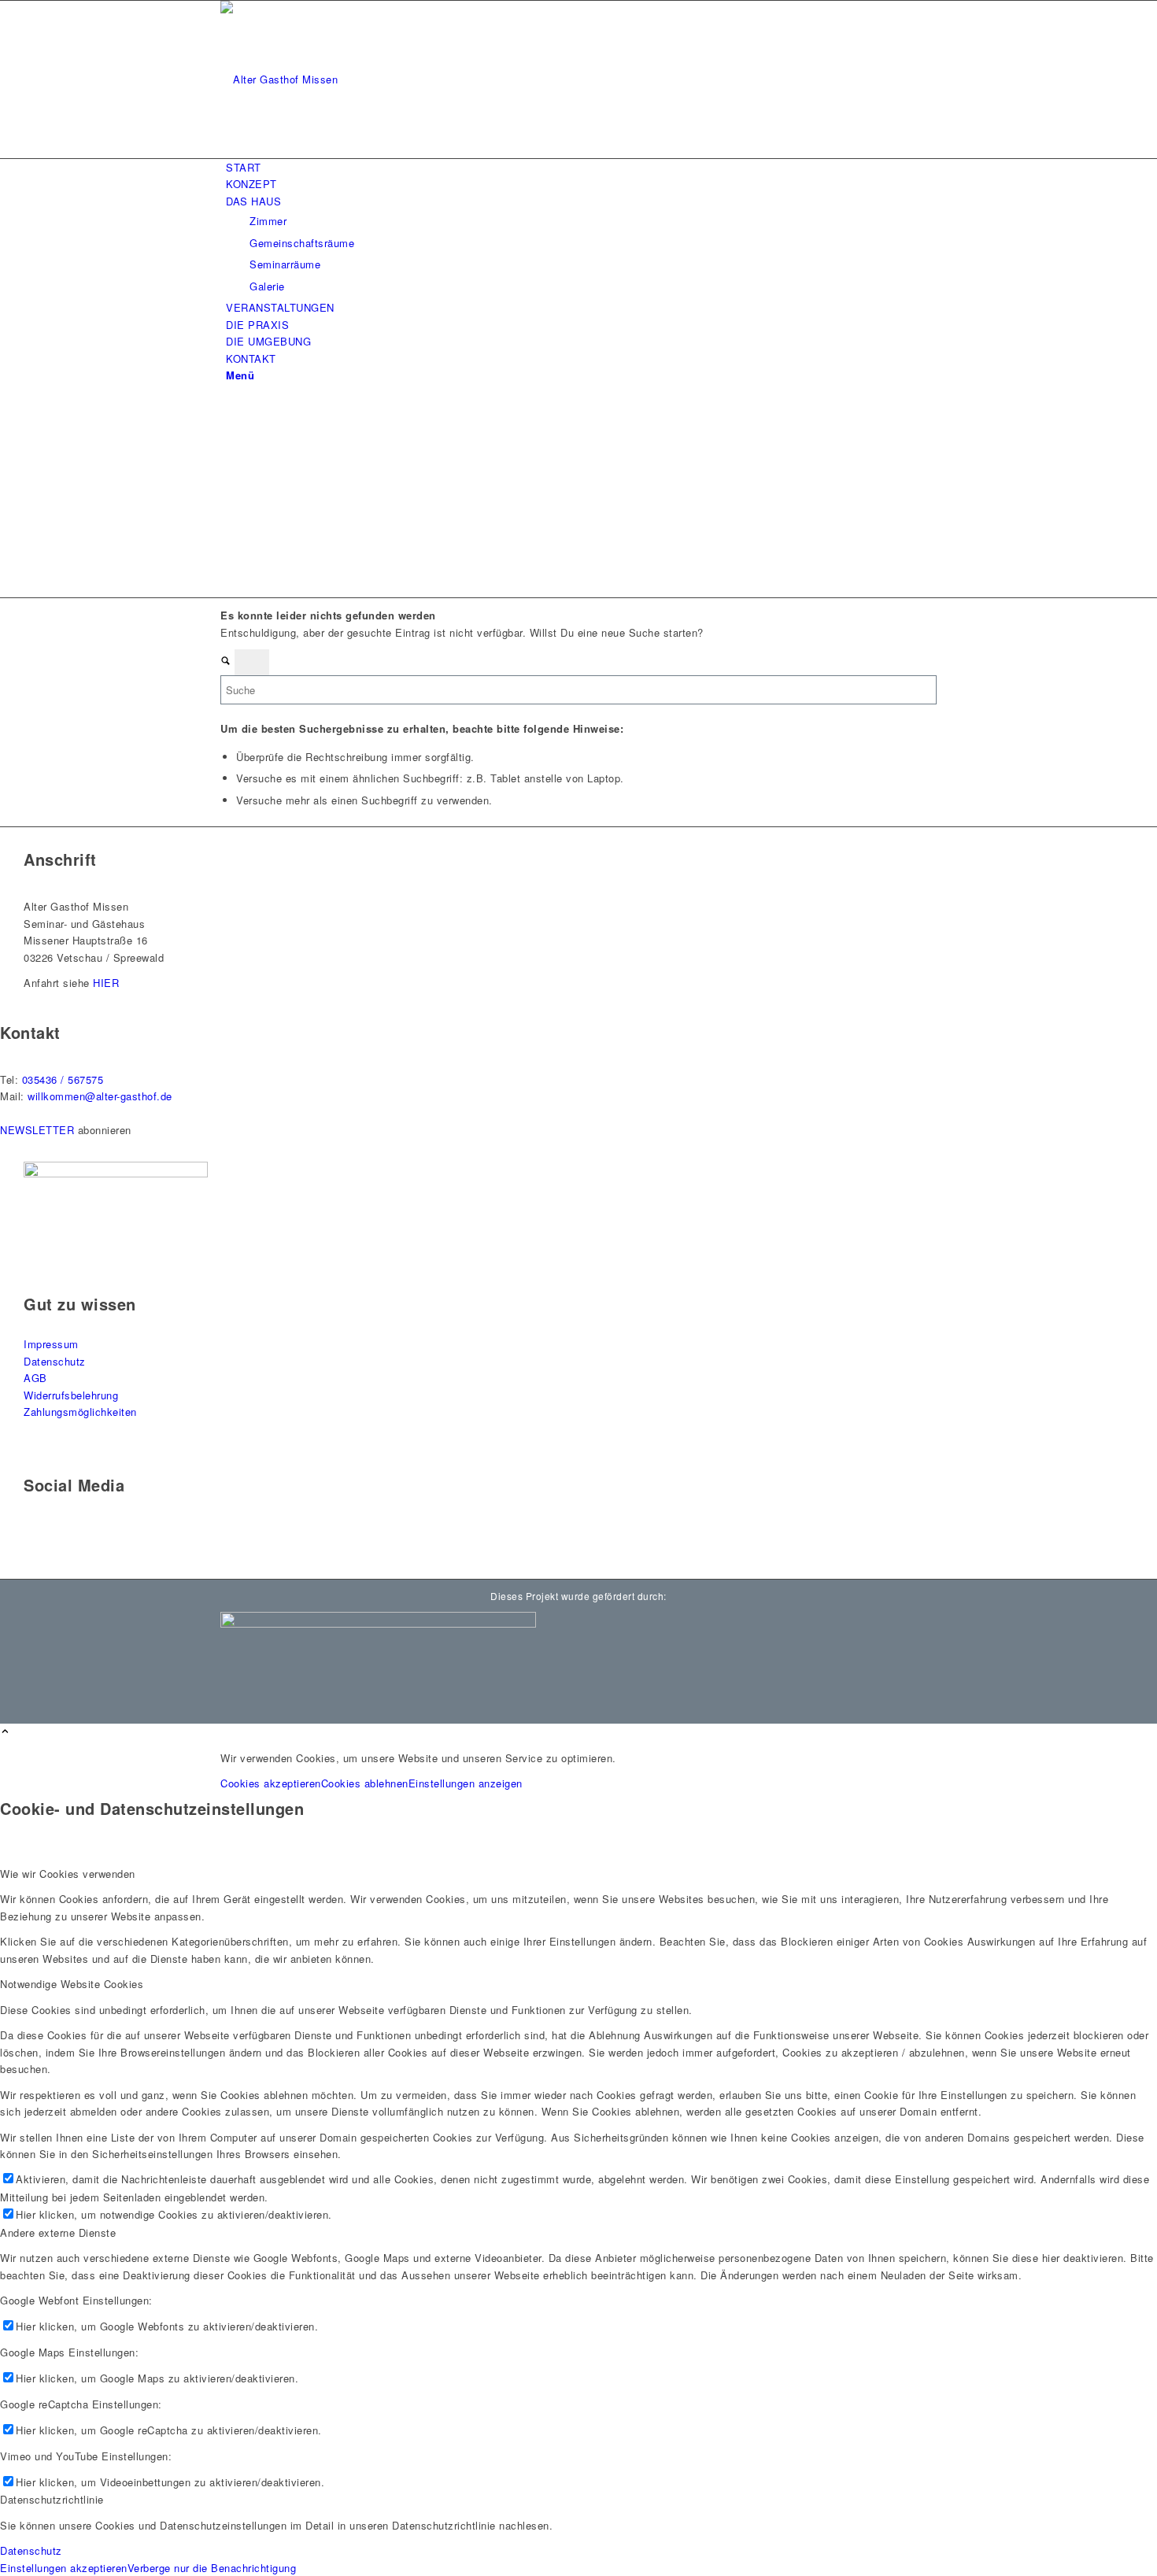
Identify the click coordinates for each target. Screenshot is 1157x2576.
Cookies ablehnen (365, 1783)
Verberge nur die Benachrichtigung (212, 2568)
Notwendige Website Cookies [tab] (72, 1984)
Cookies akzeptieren (271, 1783)
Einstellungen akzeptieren (64, 2568)
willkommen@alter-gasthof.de (100, 1096)
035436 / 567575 (63, 1079)
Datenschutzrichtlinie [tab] (52, 2499)
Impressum (51, 1344)
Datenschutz (55, 1361)
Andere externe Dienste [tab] (58, 2232)
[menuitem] (581, 167)
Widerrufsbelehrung (71, 1395)
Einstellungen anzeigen (466, 1783)
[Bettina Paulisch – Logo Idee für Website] (338, 79)
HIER (106, 983)
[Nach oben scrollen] (5, 1732)
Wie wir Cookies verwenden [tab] (68, 1874)
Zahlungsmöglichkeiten (80, 1412)
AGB (35, 1378)
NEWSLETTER (37, 1130)
